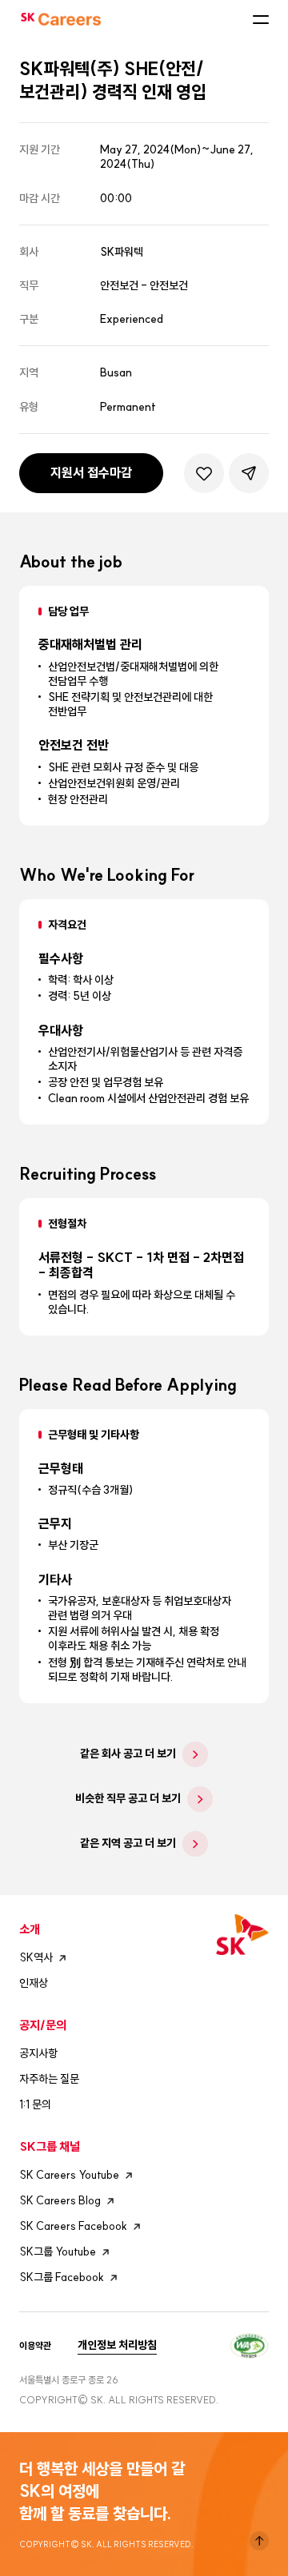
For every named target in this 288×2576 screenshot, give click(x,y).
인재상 (34, 1983)
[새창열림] (249, 2344)
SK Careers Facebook (73, 2226)
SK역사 (36, 1957)
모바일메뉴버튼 (261, 19)
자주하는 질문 (49, 2079)
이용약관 (35, 2346)
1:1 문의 (35, 2104)
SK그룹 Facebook (62, 2277)
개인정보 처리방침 (117, 2345)
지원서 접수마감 (91, 472)
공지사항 (38, 2053)
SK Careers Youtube (69, 2175)
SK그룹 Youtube (58, 2252)
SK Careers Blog (60, 2200)
